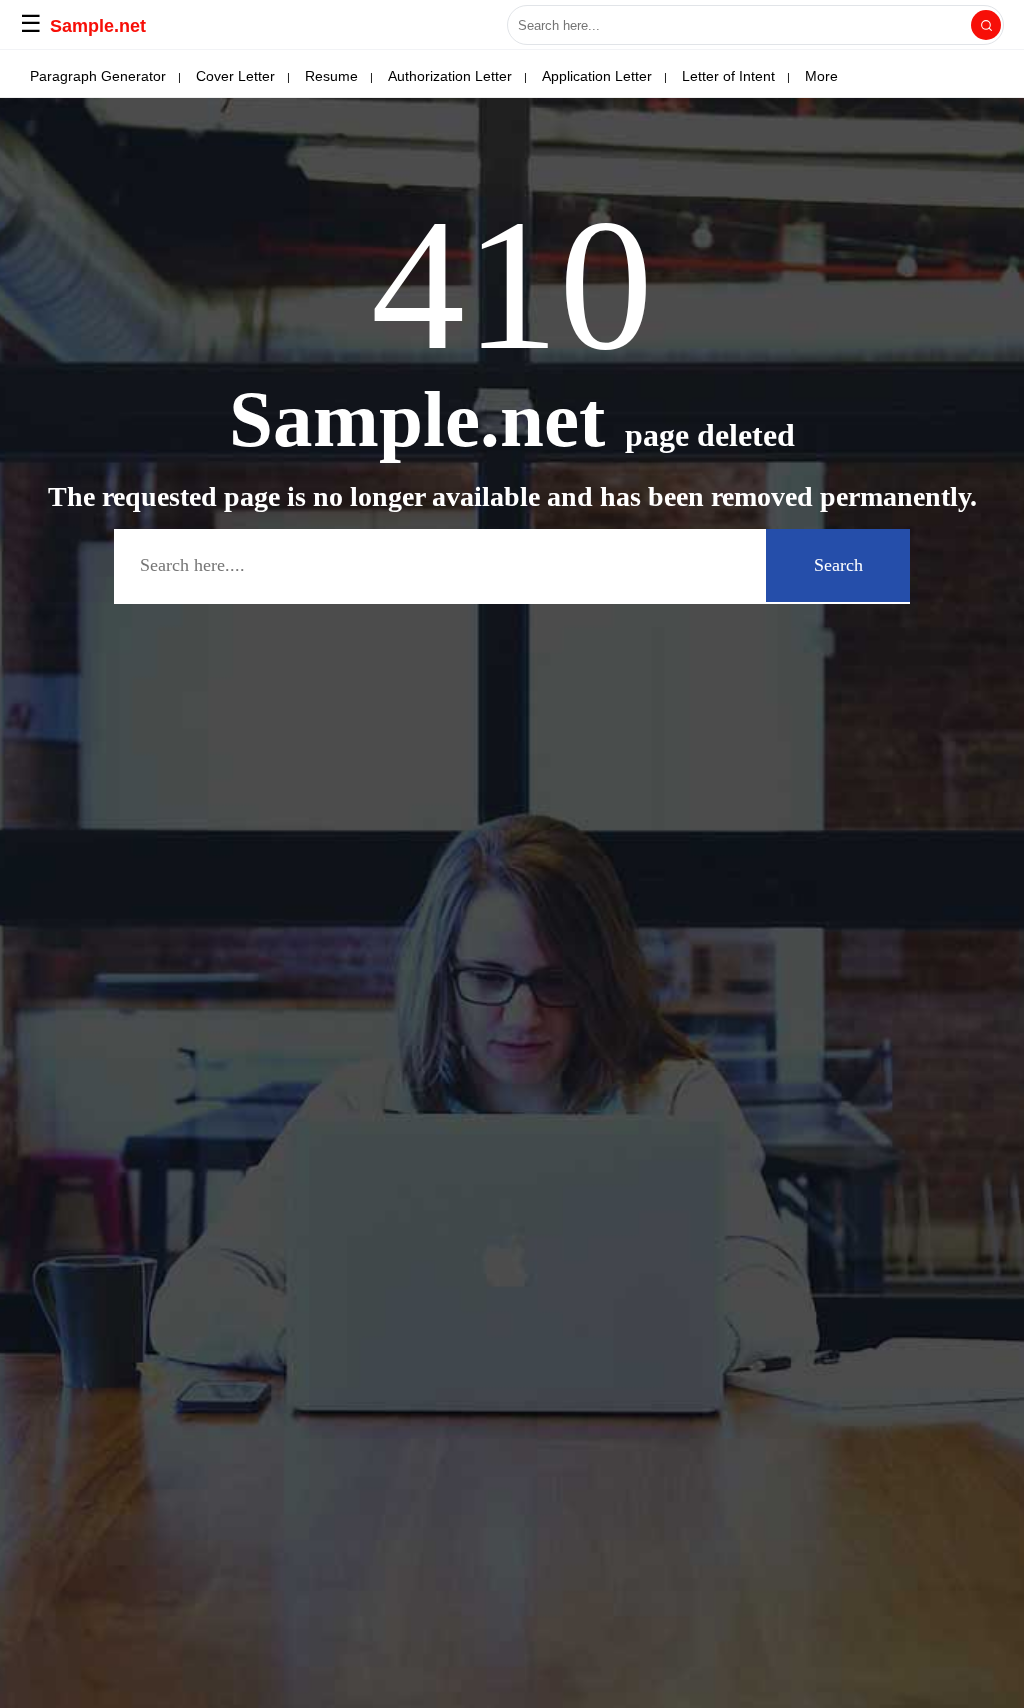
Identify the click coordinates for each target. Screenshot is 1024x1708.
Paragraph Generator (98, 76)
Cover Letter (235, 76)
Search (838, 565)
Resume (331, 76)
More (821, 76)
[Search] (986, 25)
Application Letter (597, 76)
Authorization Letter (450, 76)
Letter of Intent (728, 76)
